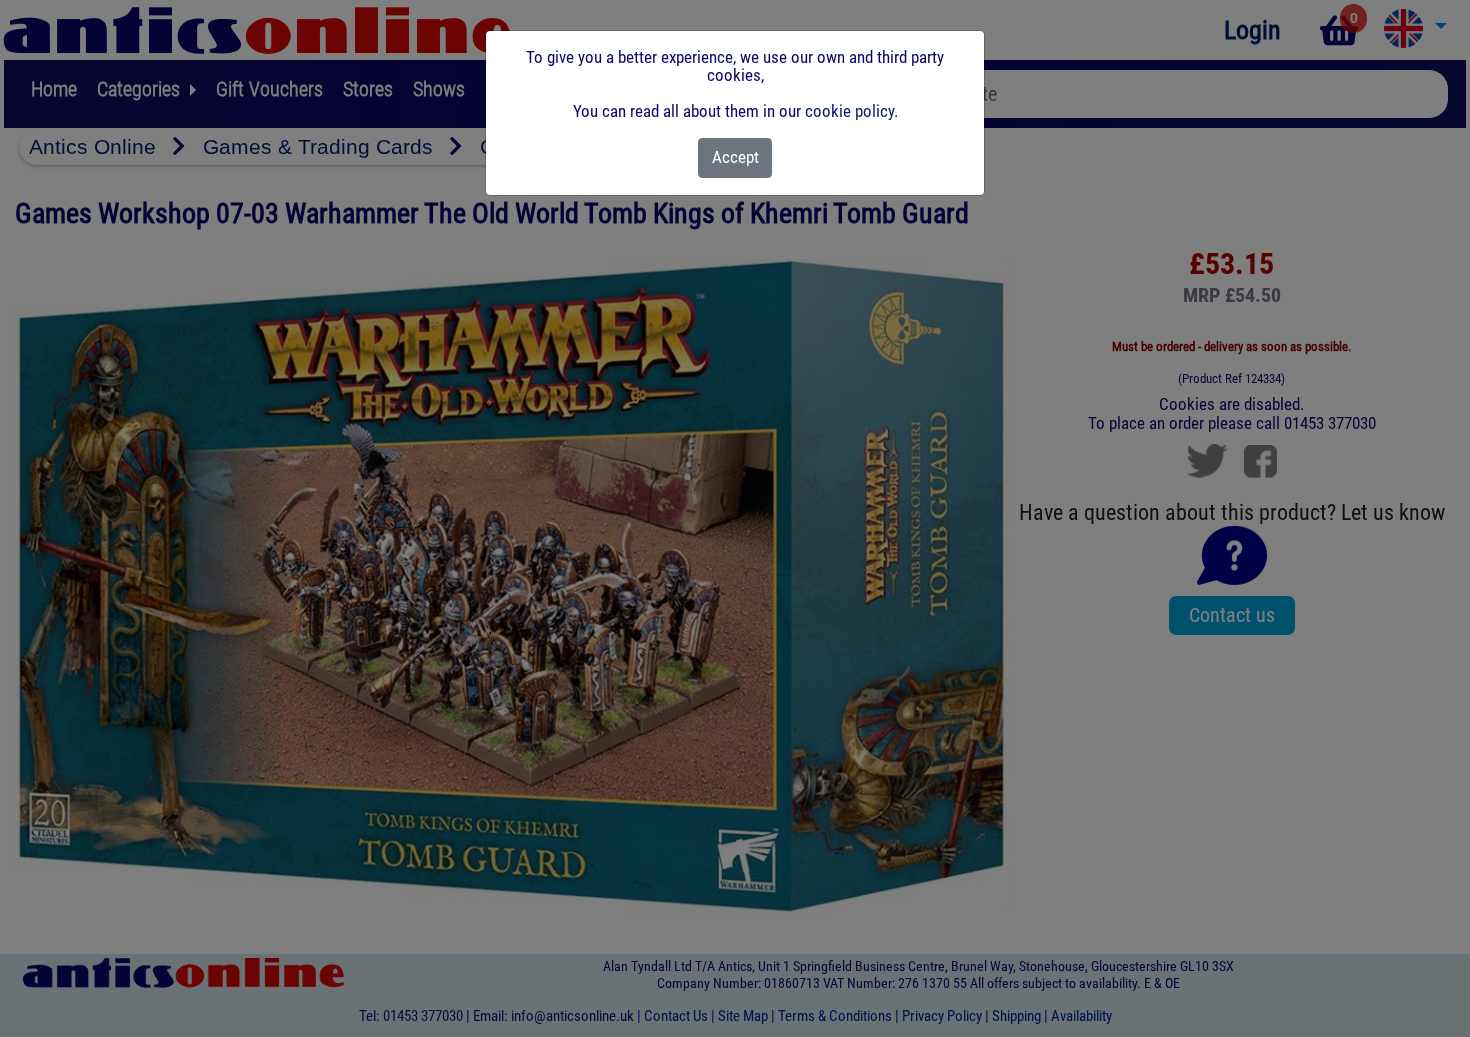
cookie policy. (851, 111)
